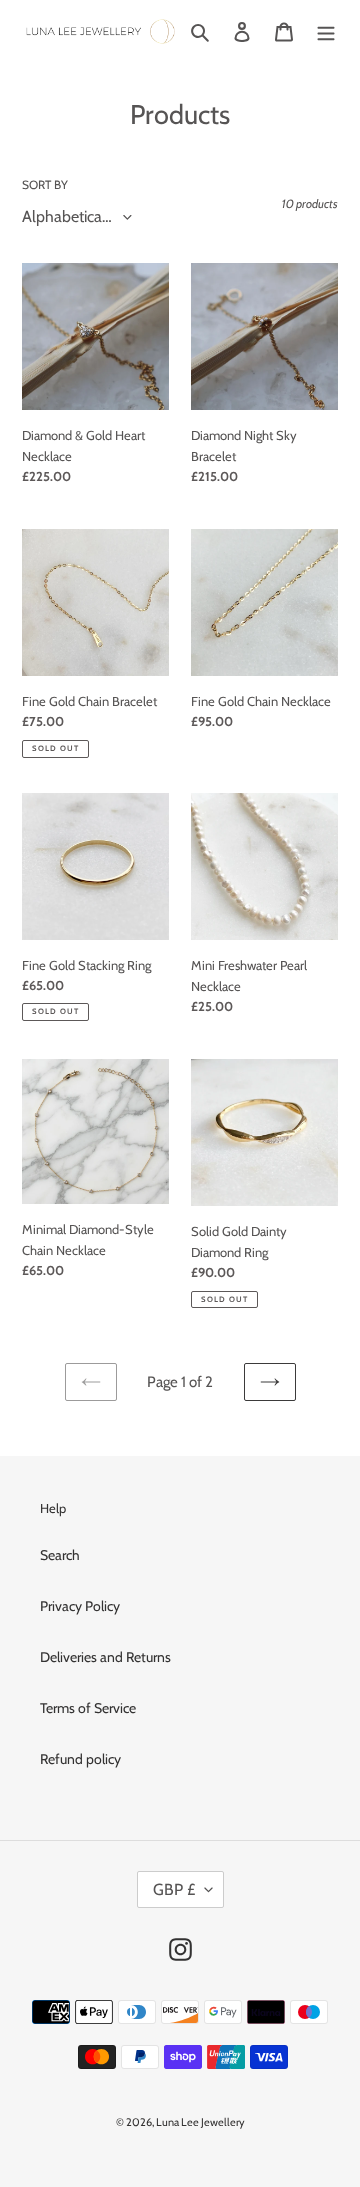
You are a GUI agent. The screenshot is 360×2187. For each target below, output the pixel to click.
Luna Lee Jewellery (200, 2122)
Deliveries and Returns (105, 1657)
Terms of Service (88, 1708)
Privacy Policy (80, 1606)
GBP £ (174, 1889)
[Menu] (326, 32)
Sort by (45, 184)
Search (60, 1555)
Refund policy (80, 1759)
